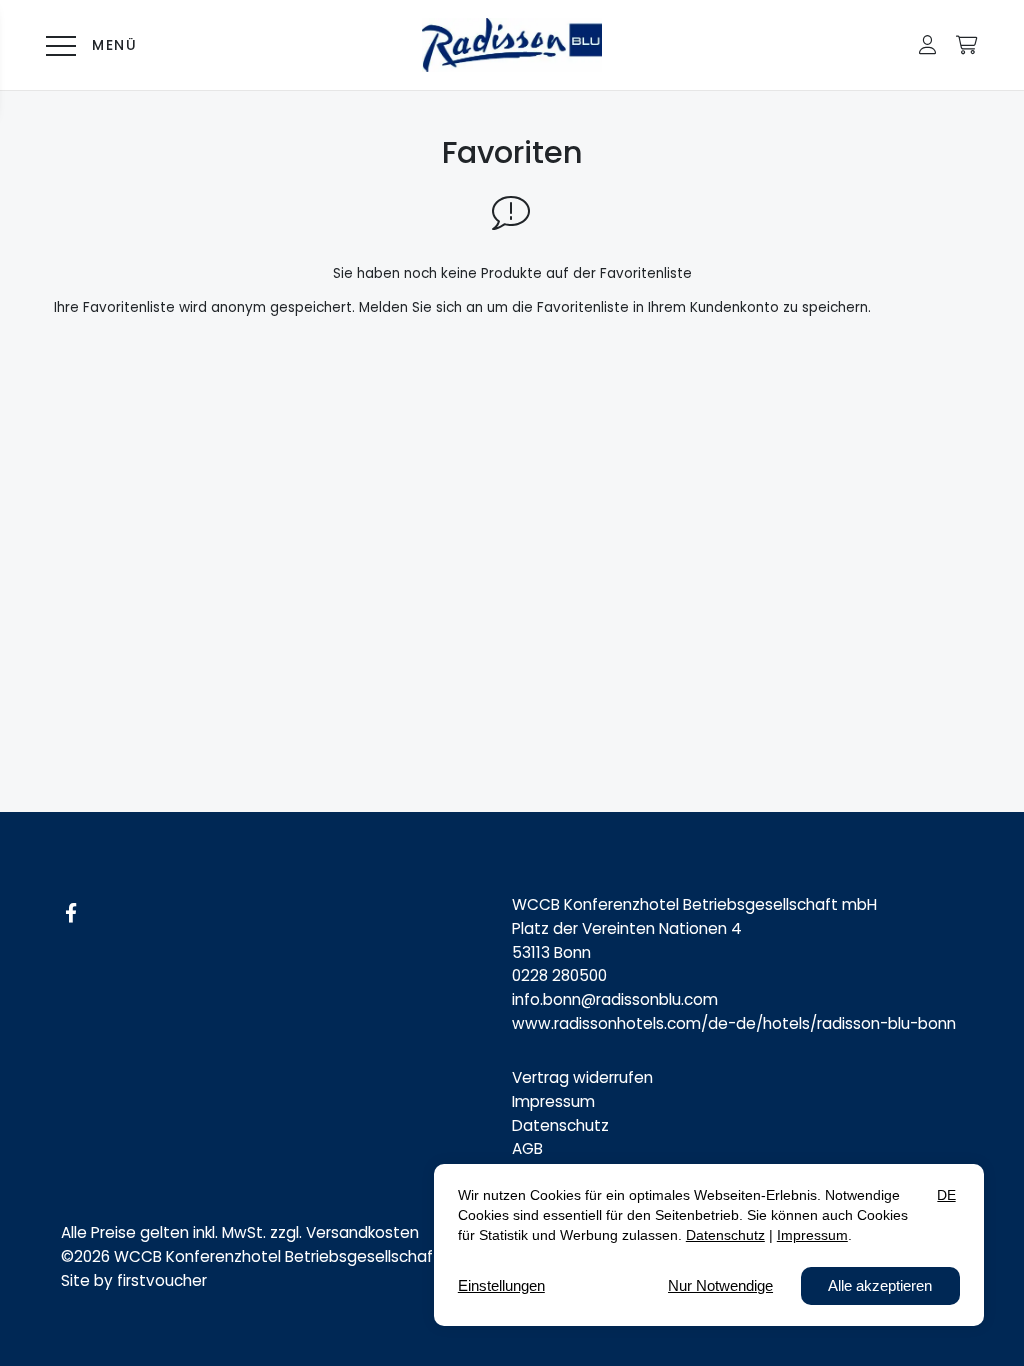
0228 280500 (559, 975)
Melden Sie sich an (421, 307)
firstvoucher (162, 1280)
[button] (927, 45)
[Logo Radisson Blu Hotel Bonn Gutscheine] (512, 45)
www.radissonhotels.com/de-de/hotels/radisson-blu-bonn (734, 1023)
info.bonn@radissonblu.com (615, 999)
